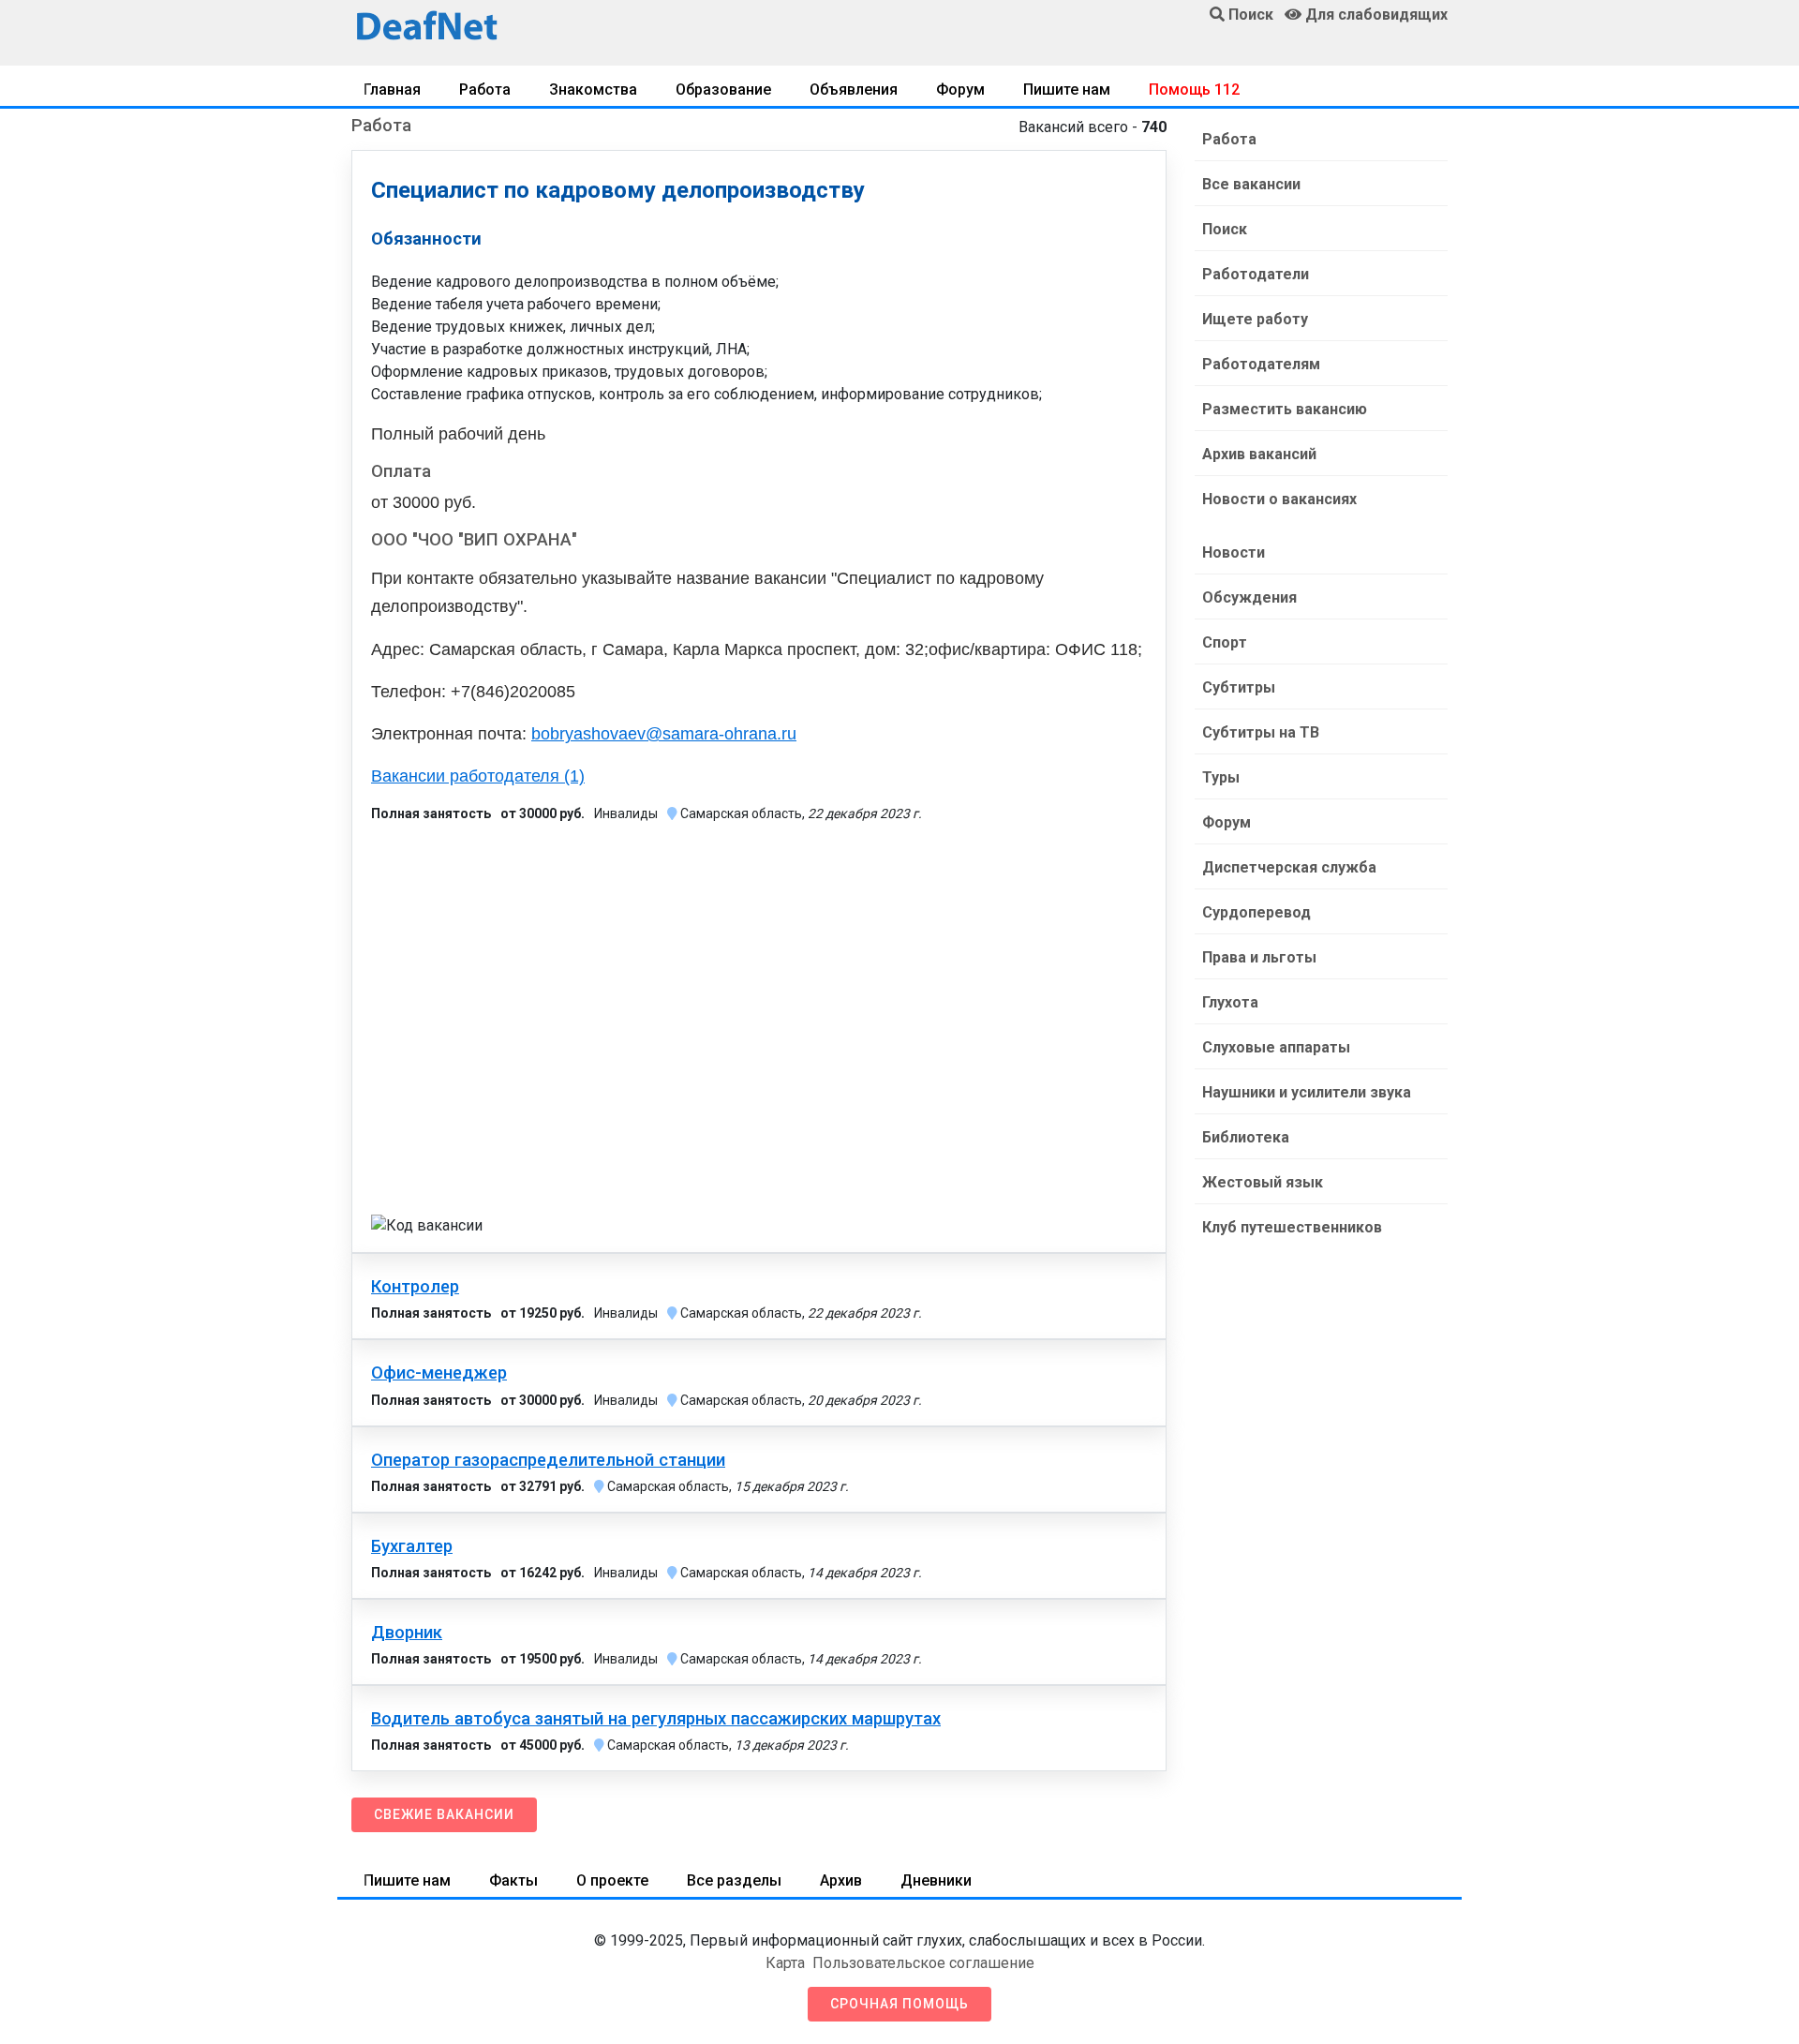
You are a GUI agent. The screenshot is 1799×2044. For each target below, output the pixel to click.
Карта (785, 1963)
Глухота (1230, 1002)
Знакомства (593, 90)
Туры (1221, 777)
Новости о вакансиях (1279, 499)
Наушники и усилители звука (1307, 1092)
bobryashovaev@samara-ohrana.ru (664, 734)
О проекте (612, 1880)
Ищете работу (1255, 319)
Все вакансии (1251, 184)
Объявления (854, 90)
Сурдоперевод (1256, 912)
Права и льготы (1259, 957)
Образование (723, 90)
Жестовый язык (1263, 1182)
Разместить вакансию (1285, 409)
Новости (1234, 552)
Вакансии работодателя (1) (478, 776)
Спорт (1225, 642)
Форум (960, 90)
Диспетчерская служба (1289, 867)
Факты (513, 1880)
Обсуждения (1249, 597)
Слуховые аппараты (1276, 1047)
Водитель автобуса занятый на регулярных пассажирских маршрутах (656, 1719)
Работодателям (1261, 364)
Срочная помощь (899, 2004)
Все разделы (734, 1880)
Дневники (936, 1880)
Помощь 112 (1194, 90)
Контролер (415, 1287)
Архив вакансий (1259, 454)
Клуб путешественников (1292, 1227)
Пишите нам (1067, 90)
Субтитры (1239, 687)
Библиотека (1246, 1137)
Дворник (407, 1633)
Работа (485, 90)
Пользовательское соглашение (923, 1963)
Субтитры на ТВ (1261, 732)
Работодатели (1256, 274)
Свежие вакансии (444, 1814)
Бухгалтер (412, 1546)
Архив (841, 1880)
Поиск (1225, 229)
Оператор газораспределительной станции (548, 1460)
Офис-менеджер (439, 1373)
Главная (392, 90)
